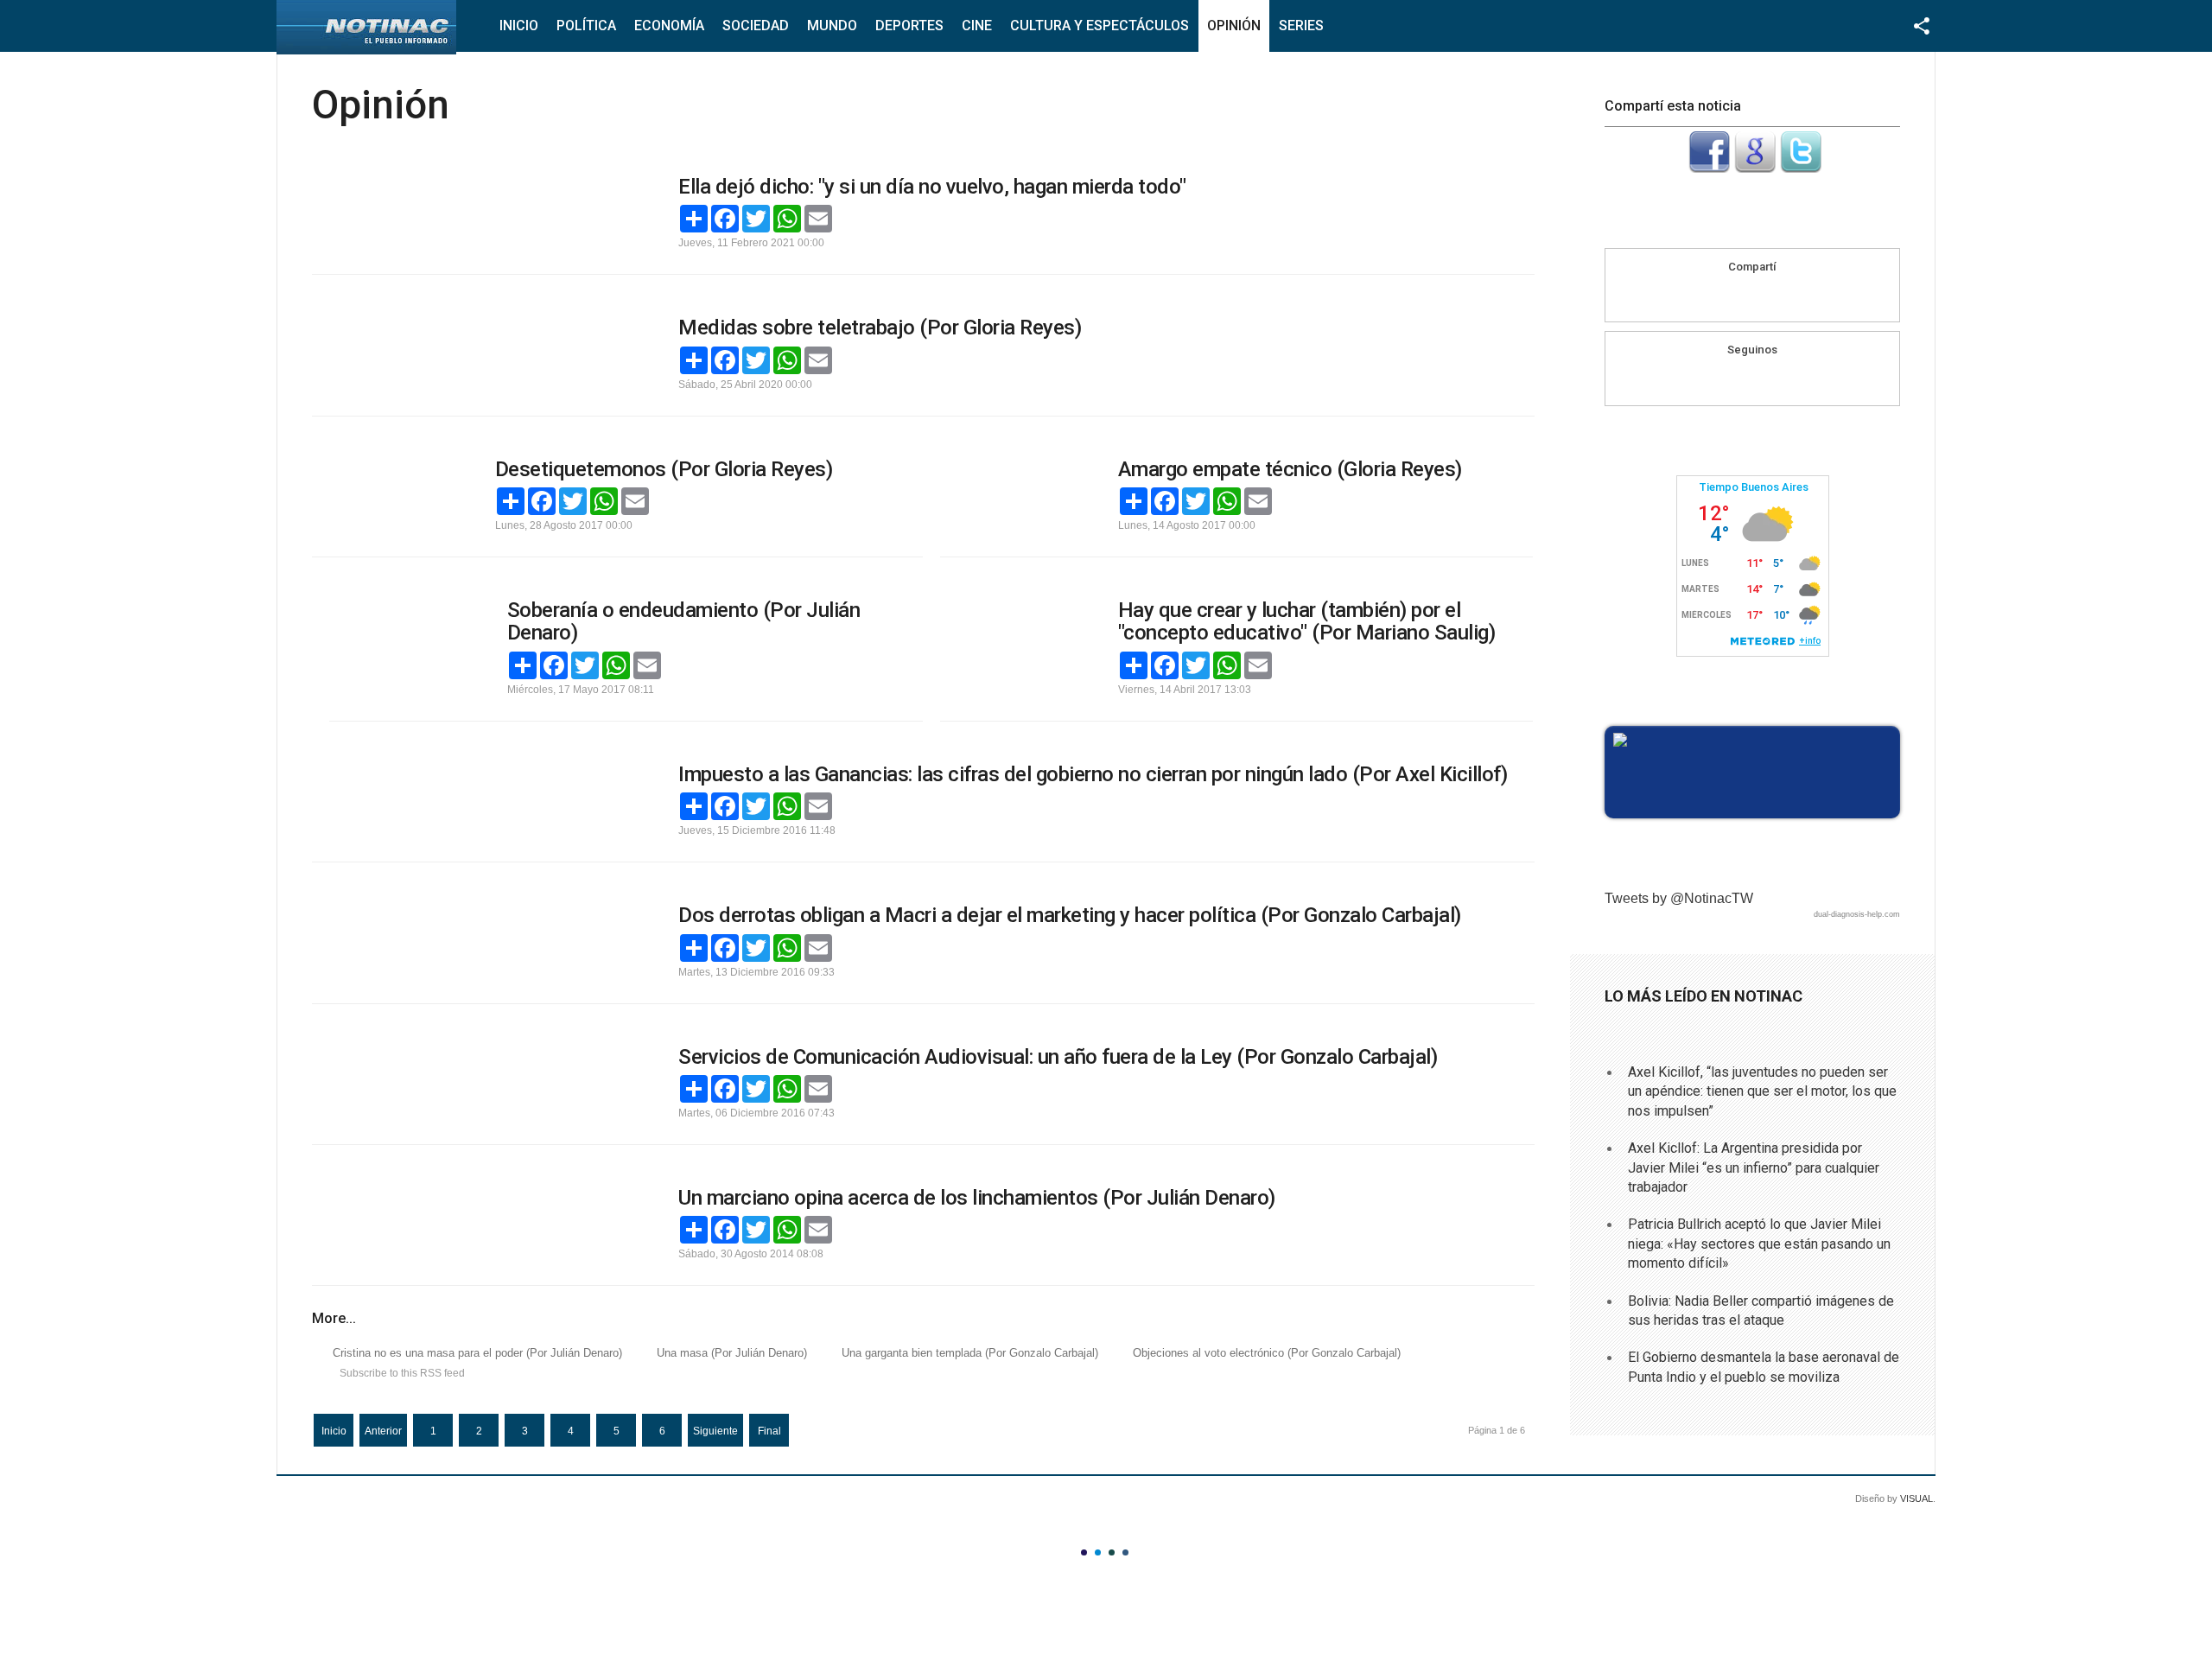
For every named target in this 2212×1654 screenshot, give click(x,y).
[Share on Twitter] (1785, 296)
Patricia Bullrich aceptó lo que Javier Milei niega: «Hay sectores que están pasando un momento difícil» (1759, 1244)
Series (1301, 25)
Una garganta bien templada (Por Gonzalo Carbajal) (970, 1353)
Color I (1084, 1552)
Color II (1098, 1552)
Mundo (832, 25)
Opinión (1234, 25)
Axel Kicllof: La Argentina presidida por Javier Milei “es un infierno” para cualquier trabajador (1754, 1167)
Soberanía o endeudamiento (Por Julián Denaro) (684, 621)
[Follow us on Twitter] (1769, 380)
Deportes (909, 25)
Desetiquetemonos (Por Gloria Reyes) (664, 469)
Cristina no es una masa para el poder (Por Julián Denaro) (477, 1353)
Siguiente (715, 1431)
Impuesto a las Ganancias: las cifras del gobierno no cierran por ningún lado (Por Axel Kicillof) (1093, 774)
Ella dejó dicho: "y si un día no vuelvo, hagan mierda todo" (932, 187)
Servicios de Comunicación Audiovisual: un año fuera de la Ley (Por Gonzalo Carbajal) (1058, 1057)
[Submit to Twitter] (1801, 168)
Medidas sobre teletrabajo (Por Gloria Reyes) (880, 328)
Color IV (1125, 1552)
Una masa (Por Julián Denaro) (732, 1353)
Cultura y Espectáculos (1100, 25)
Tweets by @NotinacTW (1679, 898)
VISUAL (1916, 1498)
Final (769, 1431)
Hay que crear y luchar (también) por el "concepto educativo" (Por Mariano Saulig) (1307, 621)
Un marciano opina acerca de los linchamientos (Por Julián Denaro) (977, 1198)
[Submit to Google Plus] (1755, 168)
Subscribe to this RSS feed (402, 1373)
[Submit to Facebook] (1709, 168)
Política (586, 25)
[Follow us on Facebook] (1736, 380)
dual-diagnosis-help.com (1857, 914)
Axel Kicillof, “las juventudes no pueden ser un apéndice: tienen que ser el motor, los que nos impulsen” (1762, 1091)
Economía (669, 25)
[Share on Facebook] (1719, 296)
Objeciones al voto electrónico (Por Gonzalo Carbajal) (1267, 1353)
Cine (977, 25)
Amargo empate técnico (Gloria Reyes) (1290, 469)
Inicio (519, 25)
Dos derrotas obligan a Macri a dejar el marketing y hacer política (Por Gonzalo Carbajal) (1070, 915)
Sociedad (756, 25)
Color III (1112, 1552)
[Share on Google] (1752, 296)
